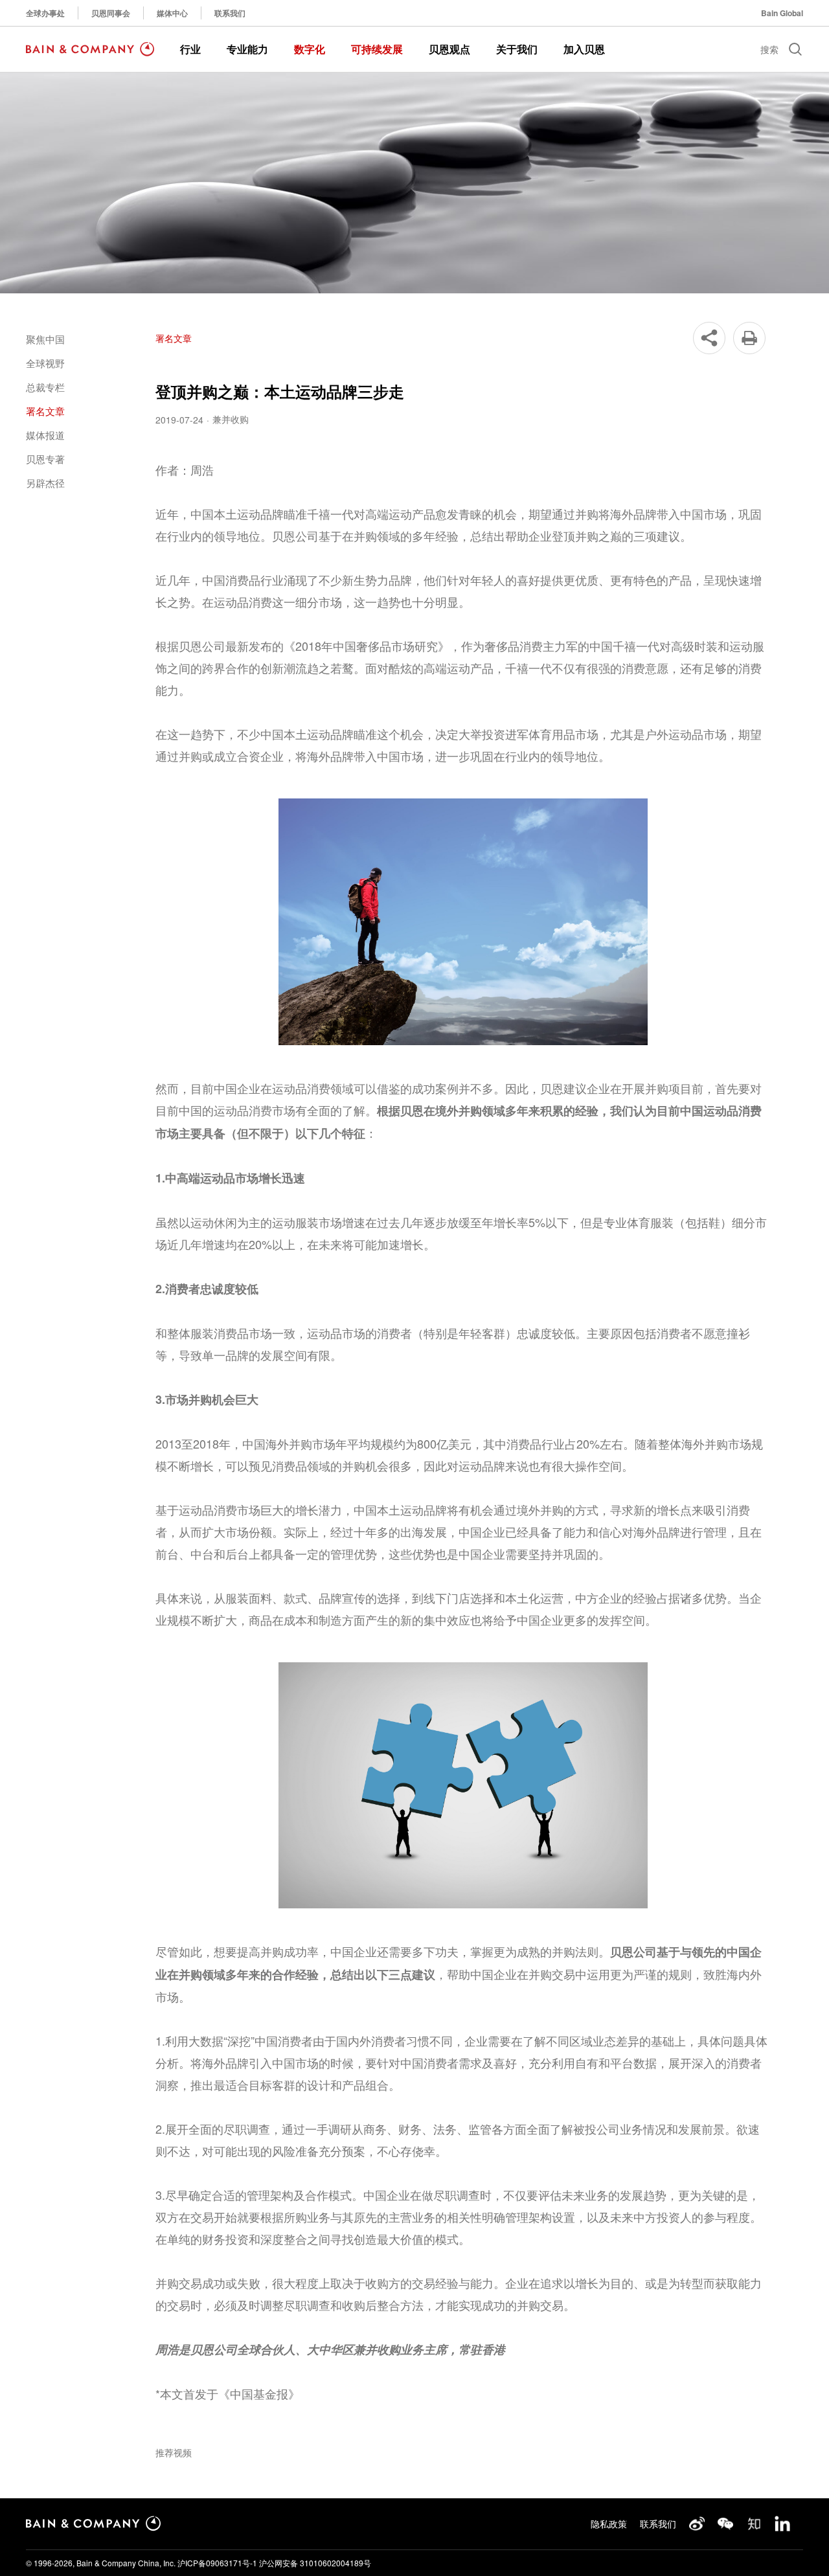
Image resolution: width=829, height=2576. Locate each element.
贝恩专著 (45, 459)
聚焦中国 (45, 339)
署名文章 (45, 411)
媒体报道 (45, 435)
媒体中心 (172, 13)
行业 (190, 49)
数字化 (310, 49)
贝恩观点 (449, 49)
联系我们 (230, 13)
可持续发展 (377, 49)
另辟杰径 (45, 483)
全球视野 (45, 363)
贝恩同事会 (111, 13)
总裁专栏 (45, 387)
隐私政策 (609, 2524)
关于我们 (517, 49)
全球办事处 (45, 13)
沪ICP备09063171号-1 (217, 2563)
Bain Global (782, 13)
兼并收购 (231, 419)
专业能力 (247, 49)
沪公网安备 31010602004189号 (315, 2563)
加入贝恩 (584, 49)
